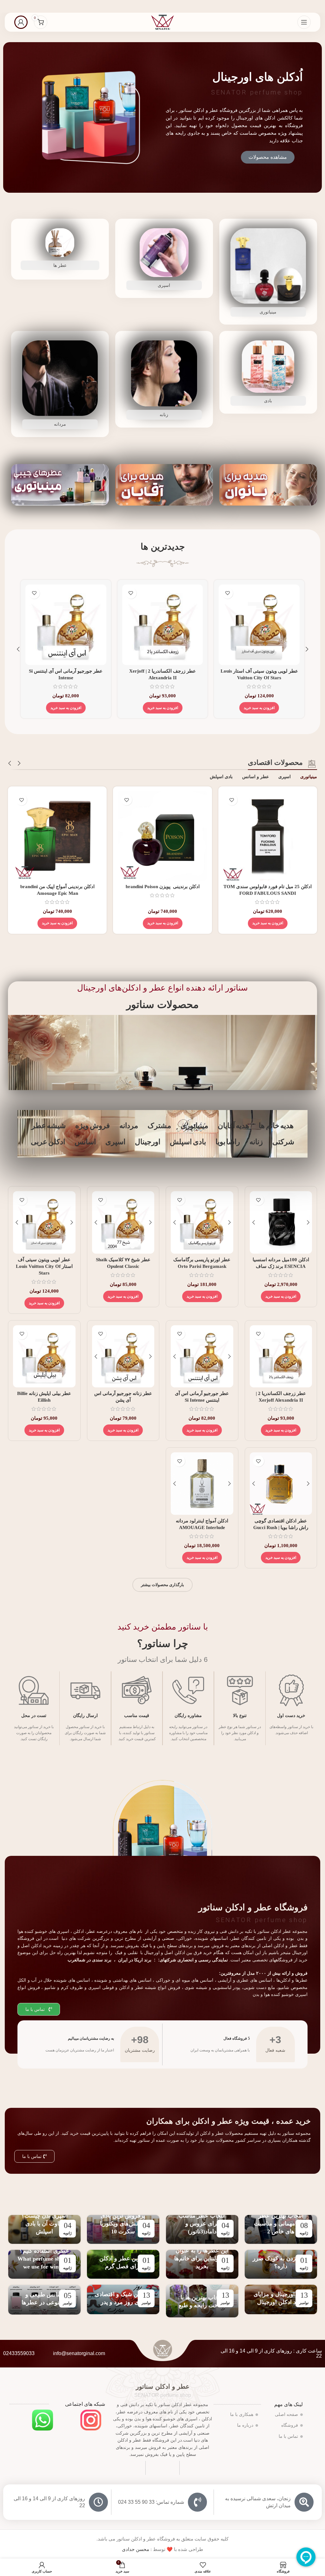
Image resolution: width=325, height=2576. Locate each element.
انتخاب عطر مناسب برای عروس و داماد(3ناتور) (202, 2224)
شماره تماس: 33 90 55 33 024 (151, 2502)
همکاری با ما (242, 2415)
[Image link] (91, 2420)
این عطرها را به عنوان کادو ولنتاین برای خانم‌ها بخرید (202, 2258)
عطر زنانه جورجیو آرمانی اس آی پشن (259, 671)
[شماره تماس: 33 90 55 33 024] (197, 2502)
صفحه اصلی (286, 2415)
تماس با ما (288, 2436)
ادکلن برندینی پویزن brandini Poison (163, 887)
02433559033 (19, 2353)
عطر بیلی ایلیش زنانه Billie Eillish (162, 671)
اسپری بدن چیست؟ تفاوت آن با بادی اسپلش (44, 2224)
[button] (259, 701)
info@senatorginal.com (79, 2353)
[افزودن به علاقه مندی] (227, 593)
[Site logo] (162, 22)
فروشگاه (290, 2425)
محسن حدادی (136, 2549)
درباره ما (245, 2425)
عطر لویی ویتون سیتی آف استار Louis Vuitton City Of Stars (44, 1266)
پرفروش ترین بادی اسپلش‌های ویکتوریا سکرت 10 (123, 2224)
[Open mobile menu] (304, 22)
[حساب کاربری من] (21, 22)
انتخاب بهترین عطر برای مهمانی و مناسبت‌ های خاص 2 (281, 2224)
